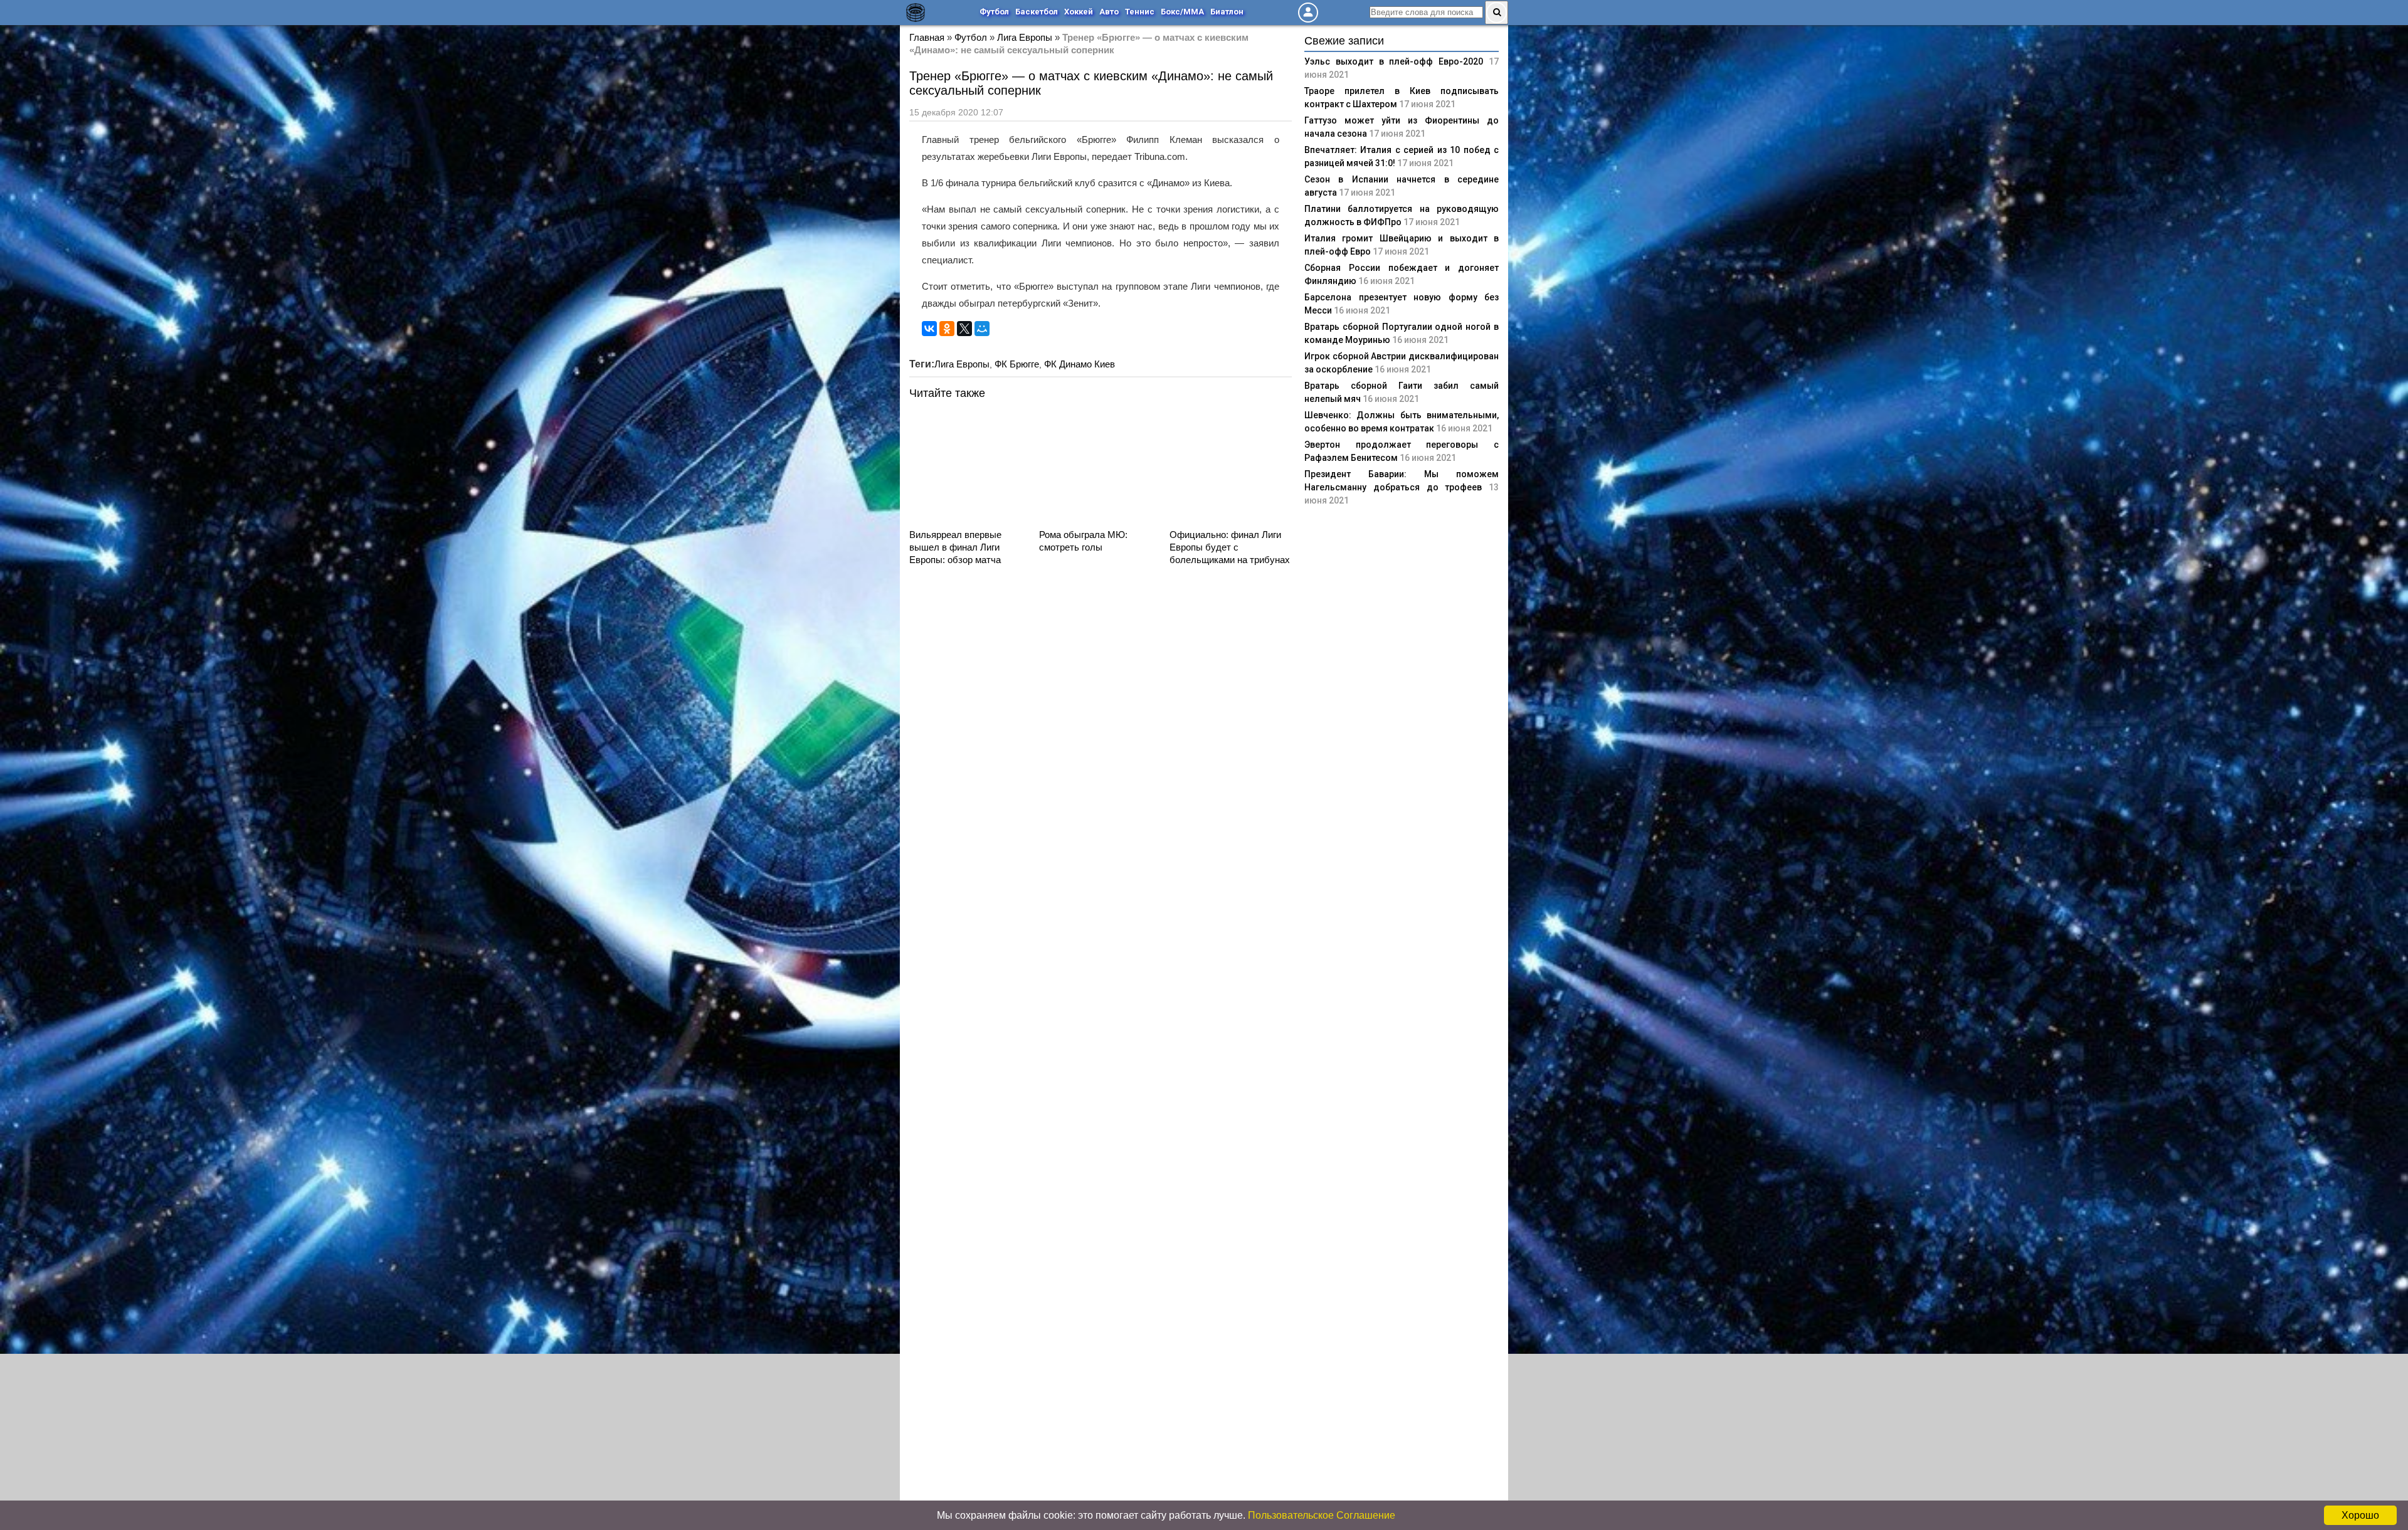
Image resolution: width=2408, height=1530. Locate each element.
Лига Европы (1025, 37)
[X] (964, 329)
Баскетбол (1037, 12)
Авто (1109, 12)
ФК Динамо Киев (1080, 364)
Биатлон (1227, 12)
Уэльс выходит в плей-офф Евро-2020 (1394, 61)
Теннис (1140, 12)
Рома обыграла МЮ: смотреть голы (1083, 541)
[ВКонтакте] (929, 329)
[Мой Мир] (982, 329)
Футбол (994, 12)
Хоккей (1079, 12)
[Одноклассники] (947, 329)
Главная (927, 37)
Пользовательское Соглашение (1322, 1515)
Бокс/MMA (1182, 12)
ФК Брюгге (1017, 364)
